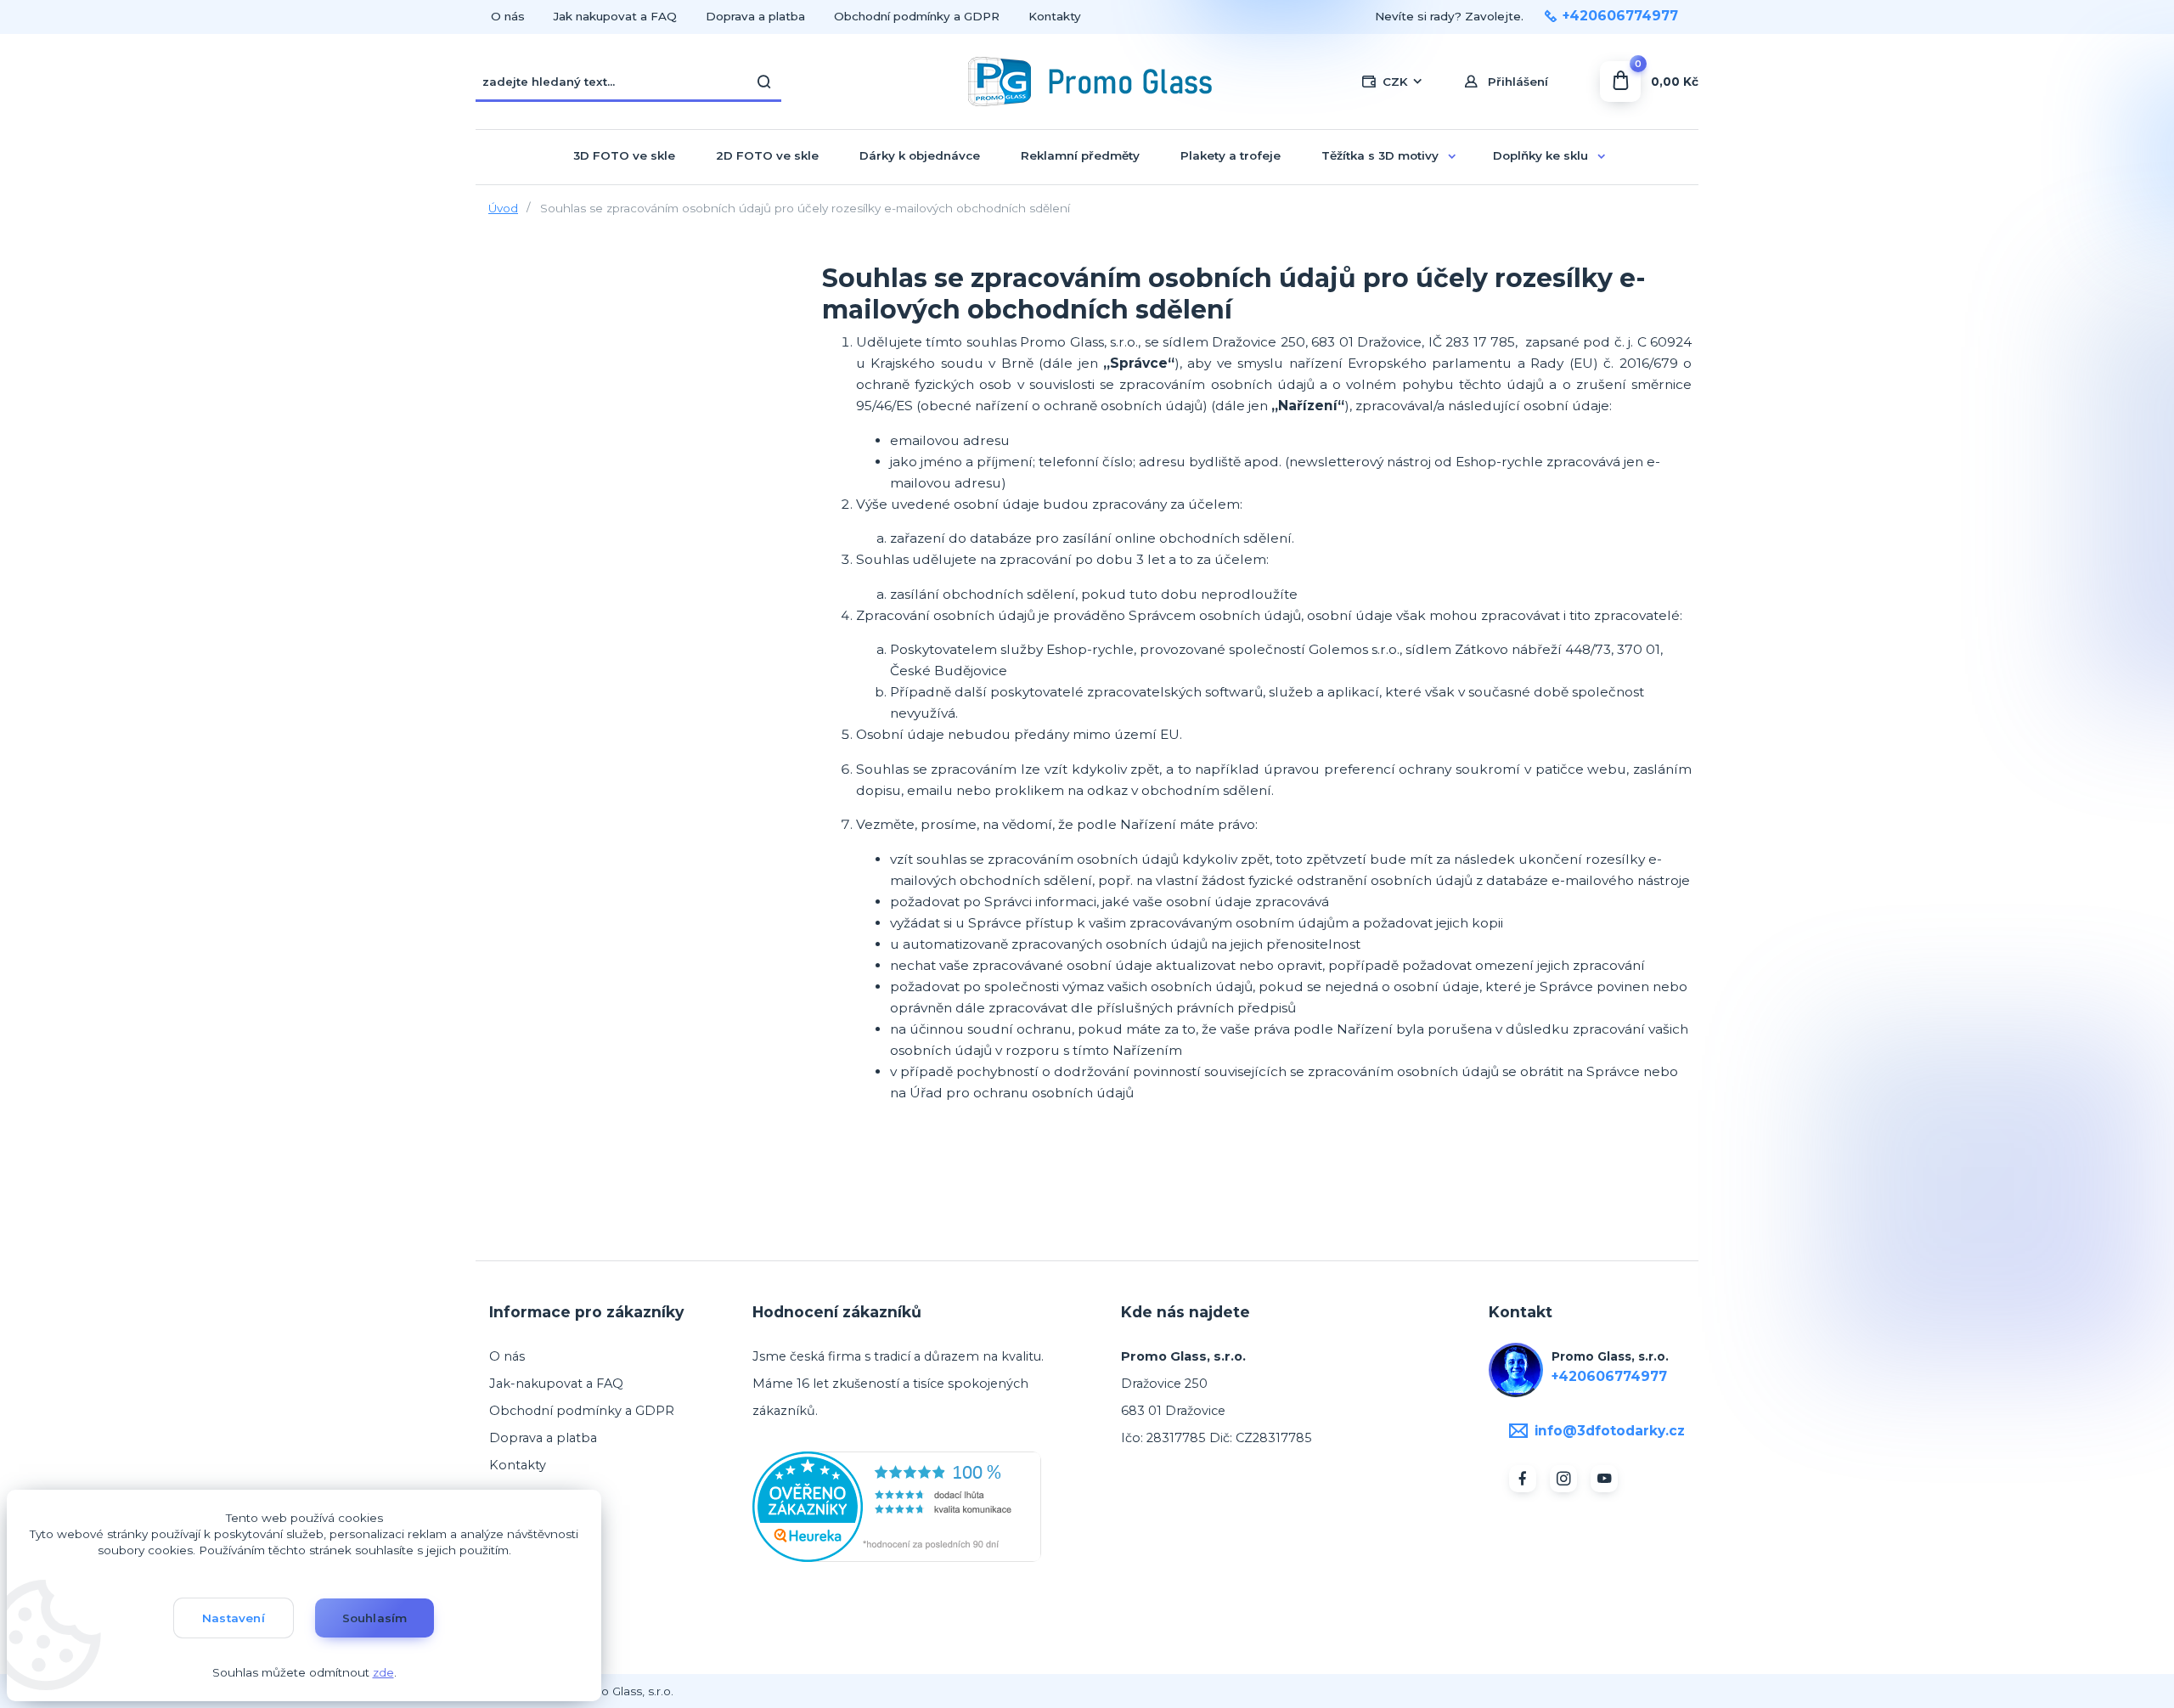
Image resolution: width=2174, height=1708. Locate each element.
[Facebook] (1523, 1479)
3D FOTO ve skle (624, 155)
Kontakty (1055, 16)
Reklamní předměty (1080, 155)
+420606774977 (1620, 16)
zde (383, 1672)
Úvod (503, 208)
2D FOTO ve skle (767, 155)
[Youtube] (1604, 1479)
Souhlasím (375, 1618)
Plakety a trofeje (1231, 155)
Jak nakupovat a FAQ (615, 16)
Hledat (764, 82)
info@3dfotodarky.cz (1610, 1431)
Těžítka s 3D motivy (1380, 155)
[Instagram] (1563, 1479)
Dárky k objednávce (920, 155)
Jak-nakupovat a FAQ (556, 1384)
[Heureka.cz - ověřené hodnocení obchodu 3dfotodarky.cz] (897, 1506)
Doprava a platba (755, 16)
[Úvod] (1087, 82)
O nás (508, 16)
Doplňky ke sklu (1540, 155)
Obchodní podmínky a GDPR (917, 16)
